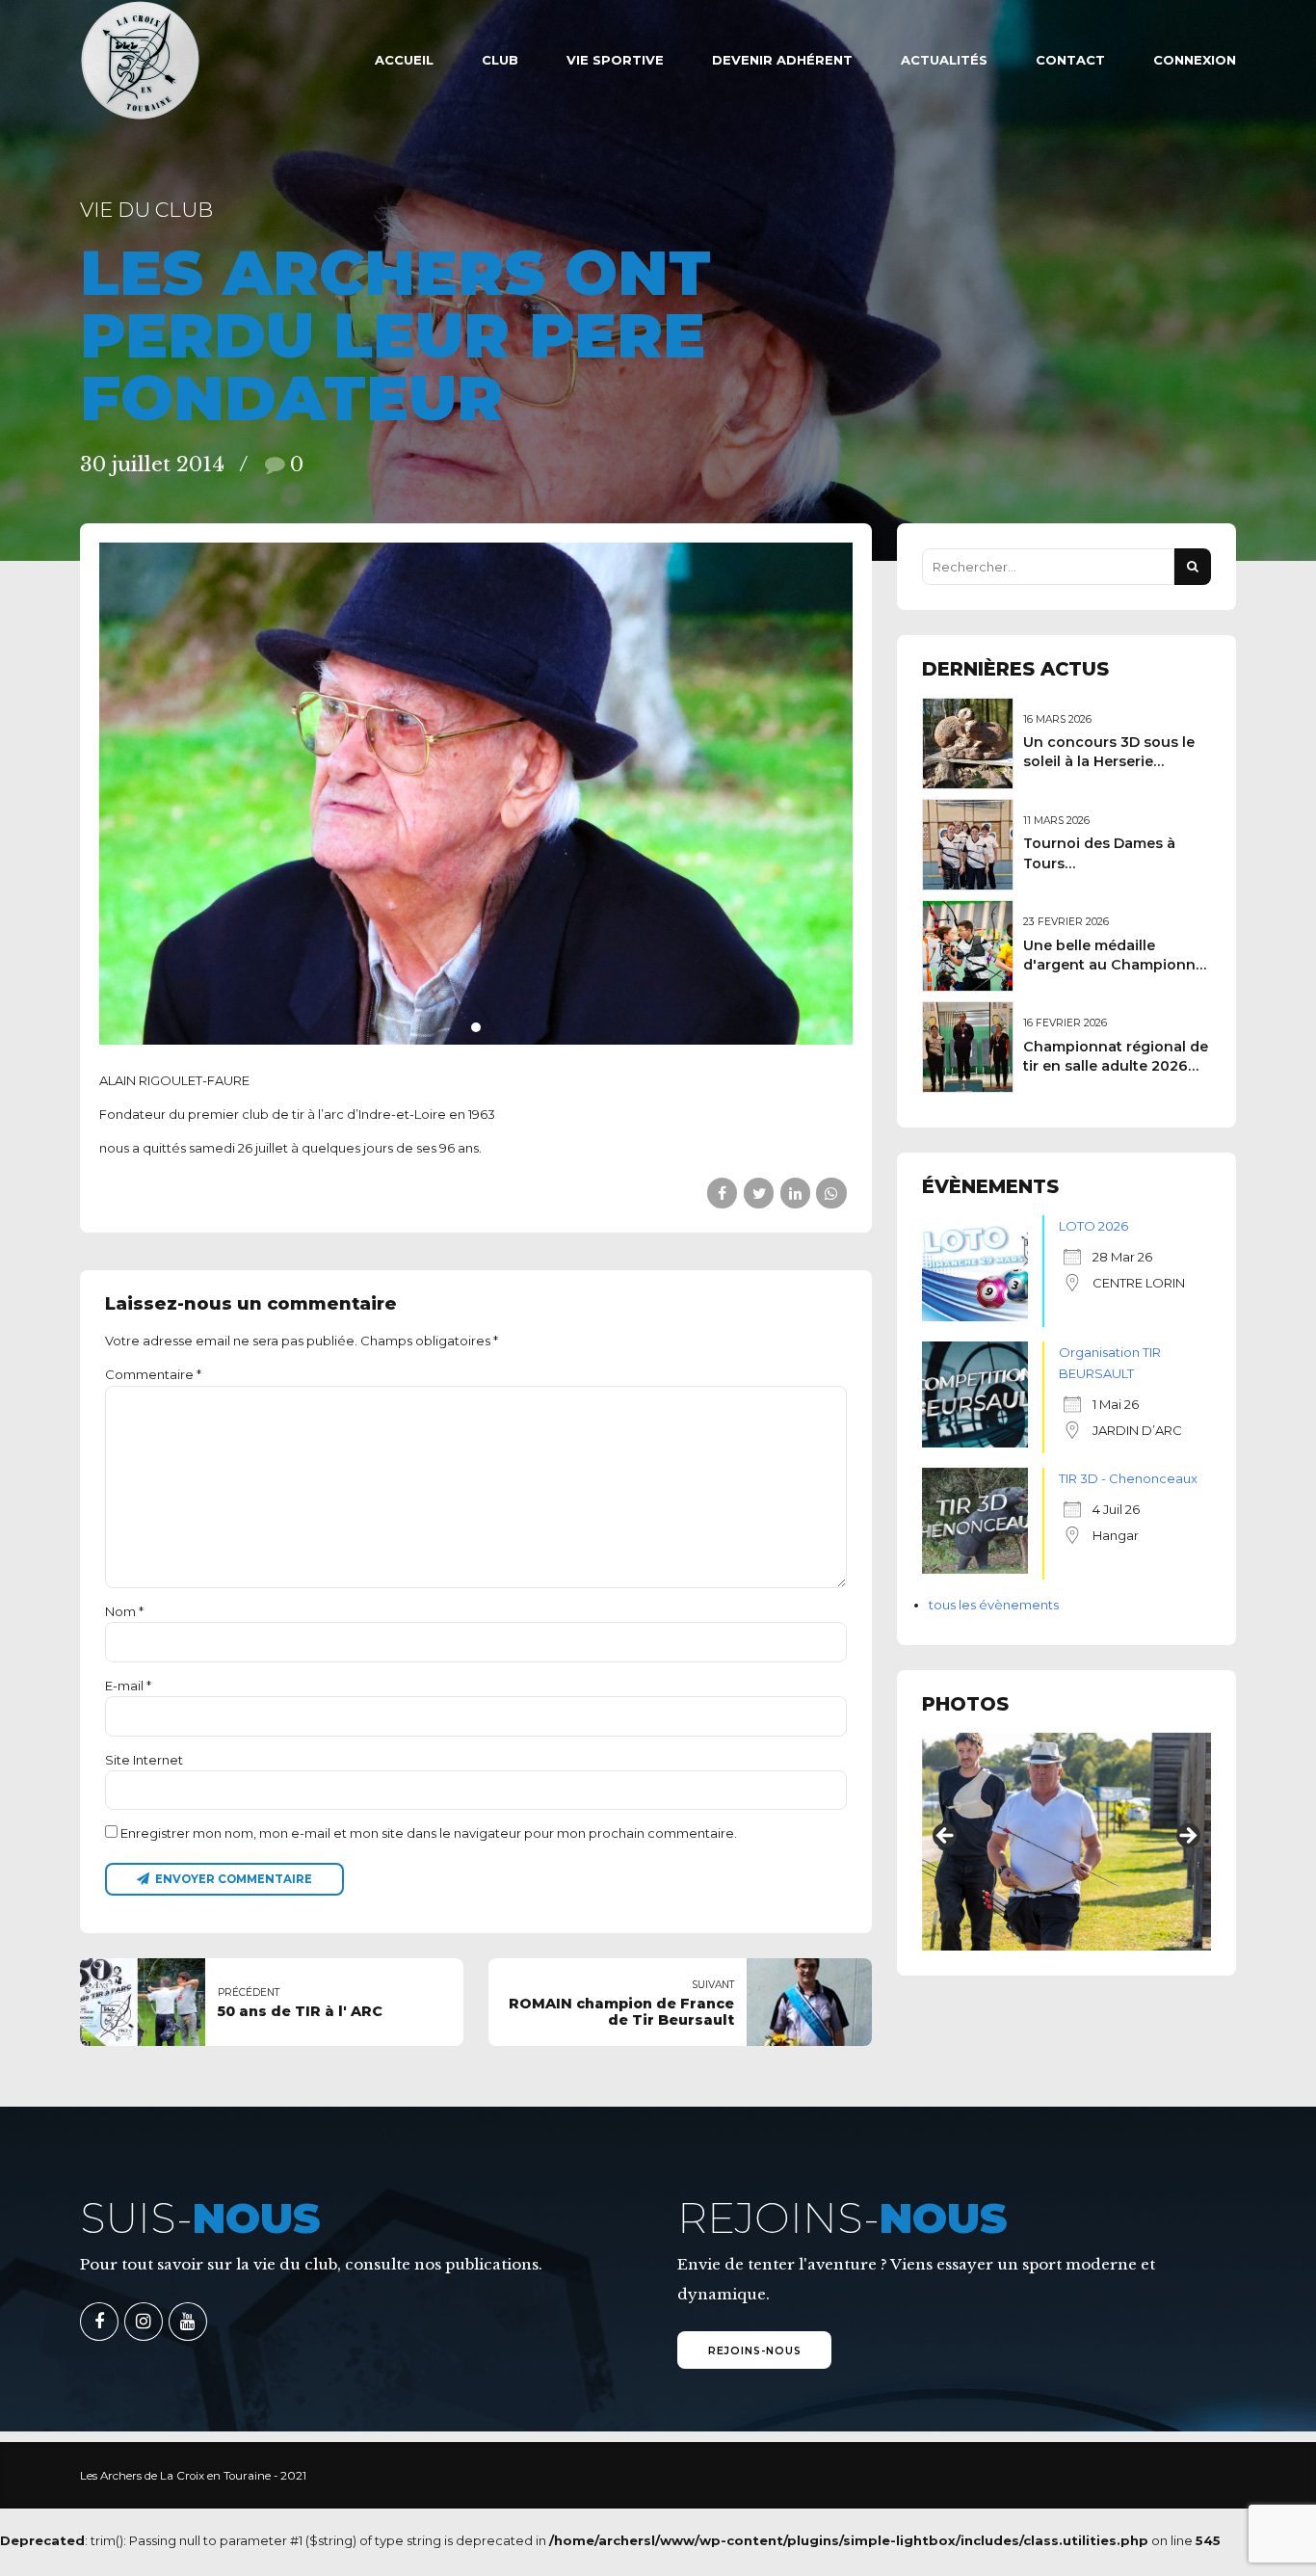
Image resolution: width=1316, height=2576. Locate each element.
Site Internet (144, 1760)
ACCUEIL (404, 60)
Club (500, 60)
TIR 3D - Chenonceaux (1128, 1478)
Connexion (1195, 60)
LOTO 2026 (1093, 1226)
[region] (1066, 1841)
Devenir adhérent (782, 60)
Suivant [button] (1187, 1837)
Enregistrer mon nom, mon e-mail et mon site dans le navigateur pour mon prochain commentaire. (429, 1833)
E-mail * (128, 1686)
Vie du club (146, 210)
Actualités (944, 60)
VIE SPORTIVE (615, 60)
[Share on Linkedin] (795, 1193)
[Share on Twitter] (759, 1193)
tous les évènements (994, 1605)
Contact (1070, 60)
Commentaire (153, 1374)
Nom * (124, 1611)
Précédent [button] (946, 1837)
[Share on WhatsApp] (831, 1193)
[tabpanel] (476, 794)
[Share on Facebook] (722, 1193)
